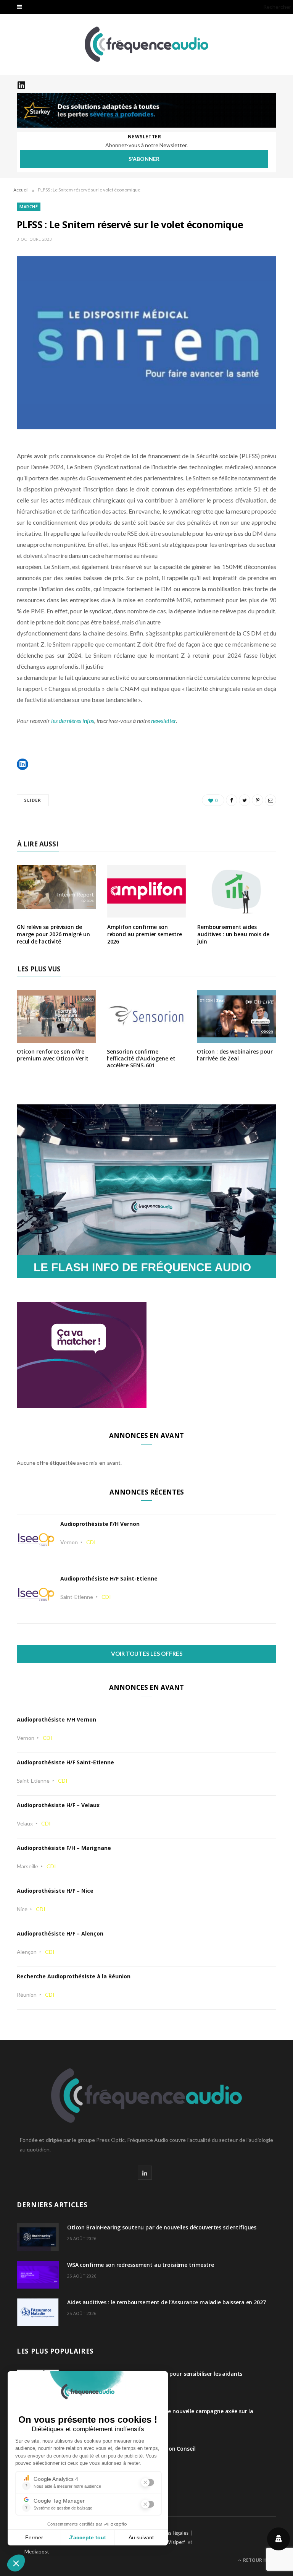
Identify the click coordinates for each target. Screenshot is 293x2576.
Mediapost (37, 2552)
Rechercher (277, 7)
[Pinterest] (258, 800)
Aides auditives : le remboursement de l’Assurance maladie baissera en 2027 (167, 2302)
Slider (33, 800)
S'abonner (144, 159)
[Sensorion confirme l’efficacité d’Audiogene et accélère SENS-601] (146, 1038)
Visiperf (176, 2542)
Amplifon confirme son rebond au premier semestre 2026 (145, 934)
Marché (29, 207)
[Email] (270, 800)
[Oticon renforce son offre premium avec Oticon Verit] (56, 1038)
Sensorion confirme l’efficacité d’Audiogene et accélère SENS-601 (141, 1058)
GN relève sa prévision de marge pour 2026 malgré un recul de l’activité (53, 934)
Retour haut (259, 2560)
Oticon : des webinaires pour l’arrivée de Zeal (235, 1055)
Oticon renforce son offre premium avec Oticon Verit (53, 1055)
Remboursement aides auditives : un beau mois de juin (233, 934)
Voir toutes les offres (147, 1654)
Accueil (21, 190)
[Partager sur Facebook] (232, 800)
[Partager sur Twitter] (245, 800)
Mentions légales (169, 2533)
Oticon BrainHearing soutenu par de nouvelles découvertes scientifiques (162, 2227)
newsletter (163, 721)
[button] (23, 764)
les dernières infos (73, 721)
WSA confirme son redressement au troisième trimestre (141, 2265)
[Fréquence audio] (146, 44)
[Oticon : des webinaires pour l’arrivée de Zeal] (237, 1038)
